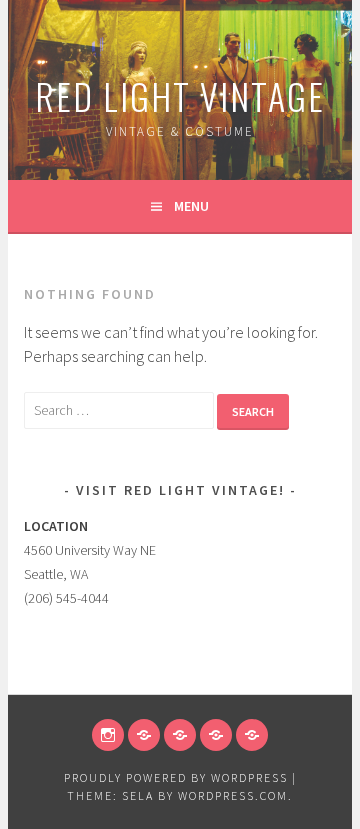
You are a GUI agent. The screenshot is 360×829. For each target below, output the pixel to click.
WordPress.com (233, 795)
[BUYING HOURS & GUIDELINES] (180, 735)
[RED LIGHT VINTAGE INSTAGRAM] (108, 735)
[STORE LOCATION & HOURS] (144, 735)
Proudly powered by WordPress (176, 777)
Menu (191, 206)
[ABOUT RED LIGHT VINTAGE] (252, 735)
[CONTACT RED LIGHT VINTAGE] (216, 735)
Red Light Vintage (180, 95)
